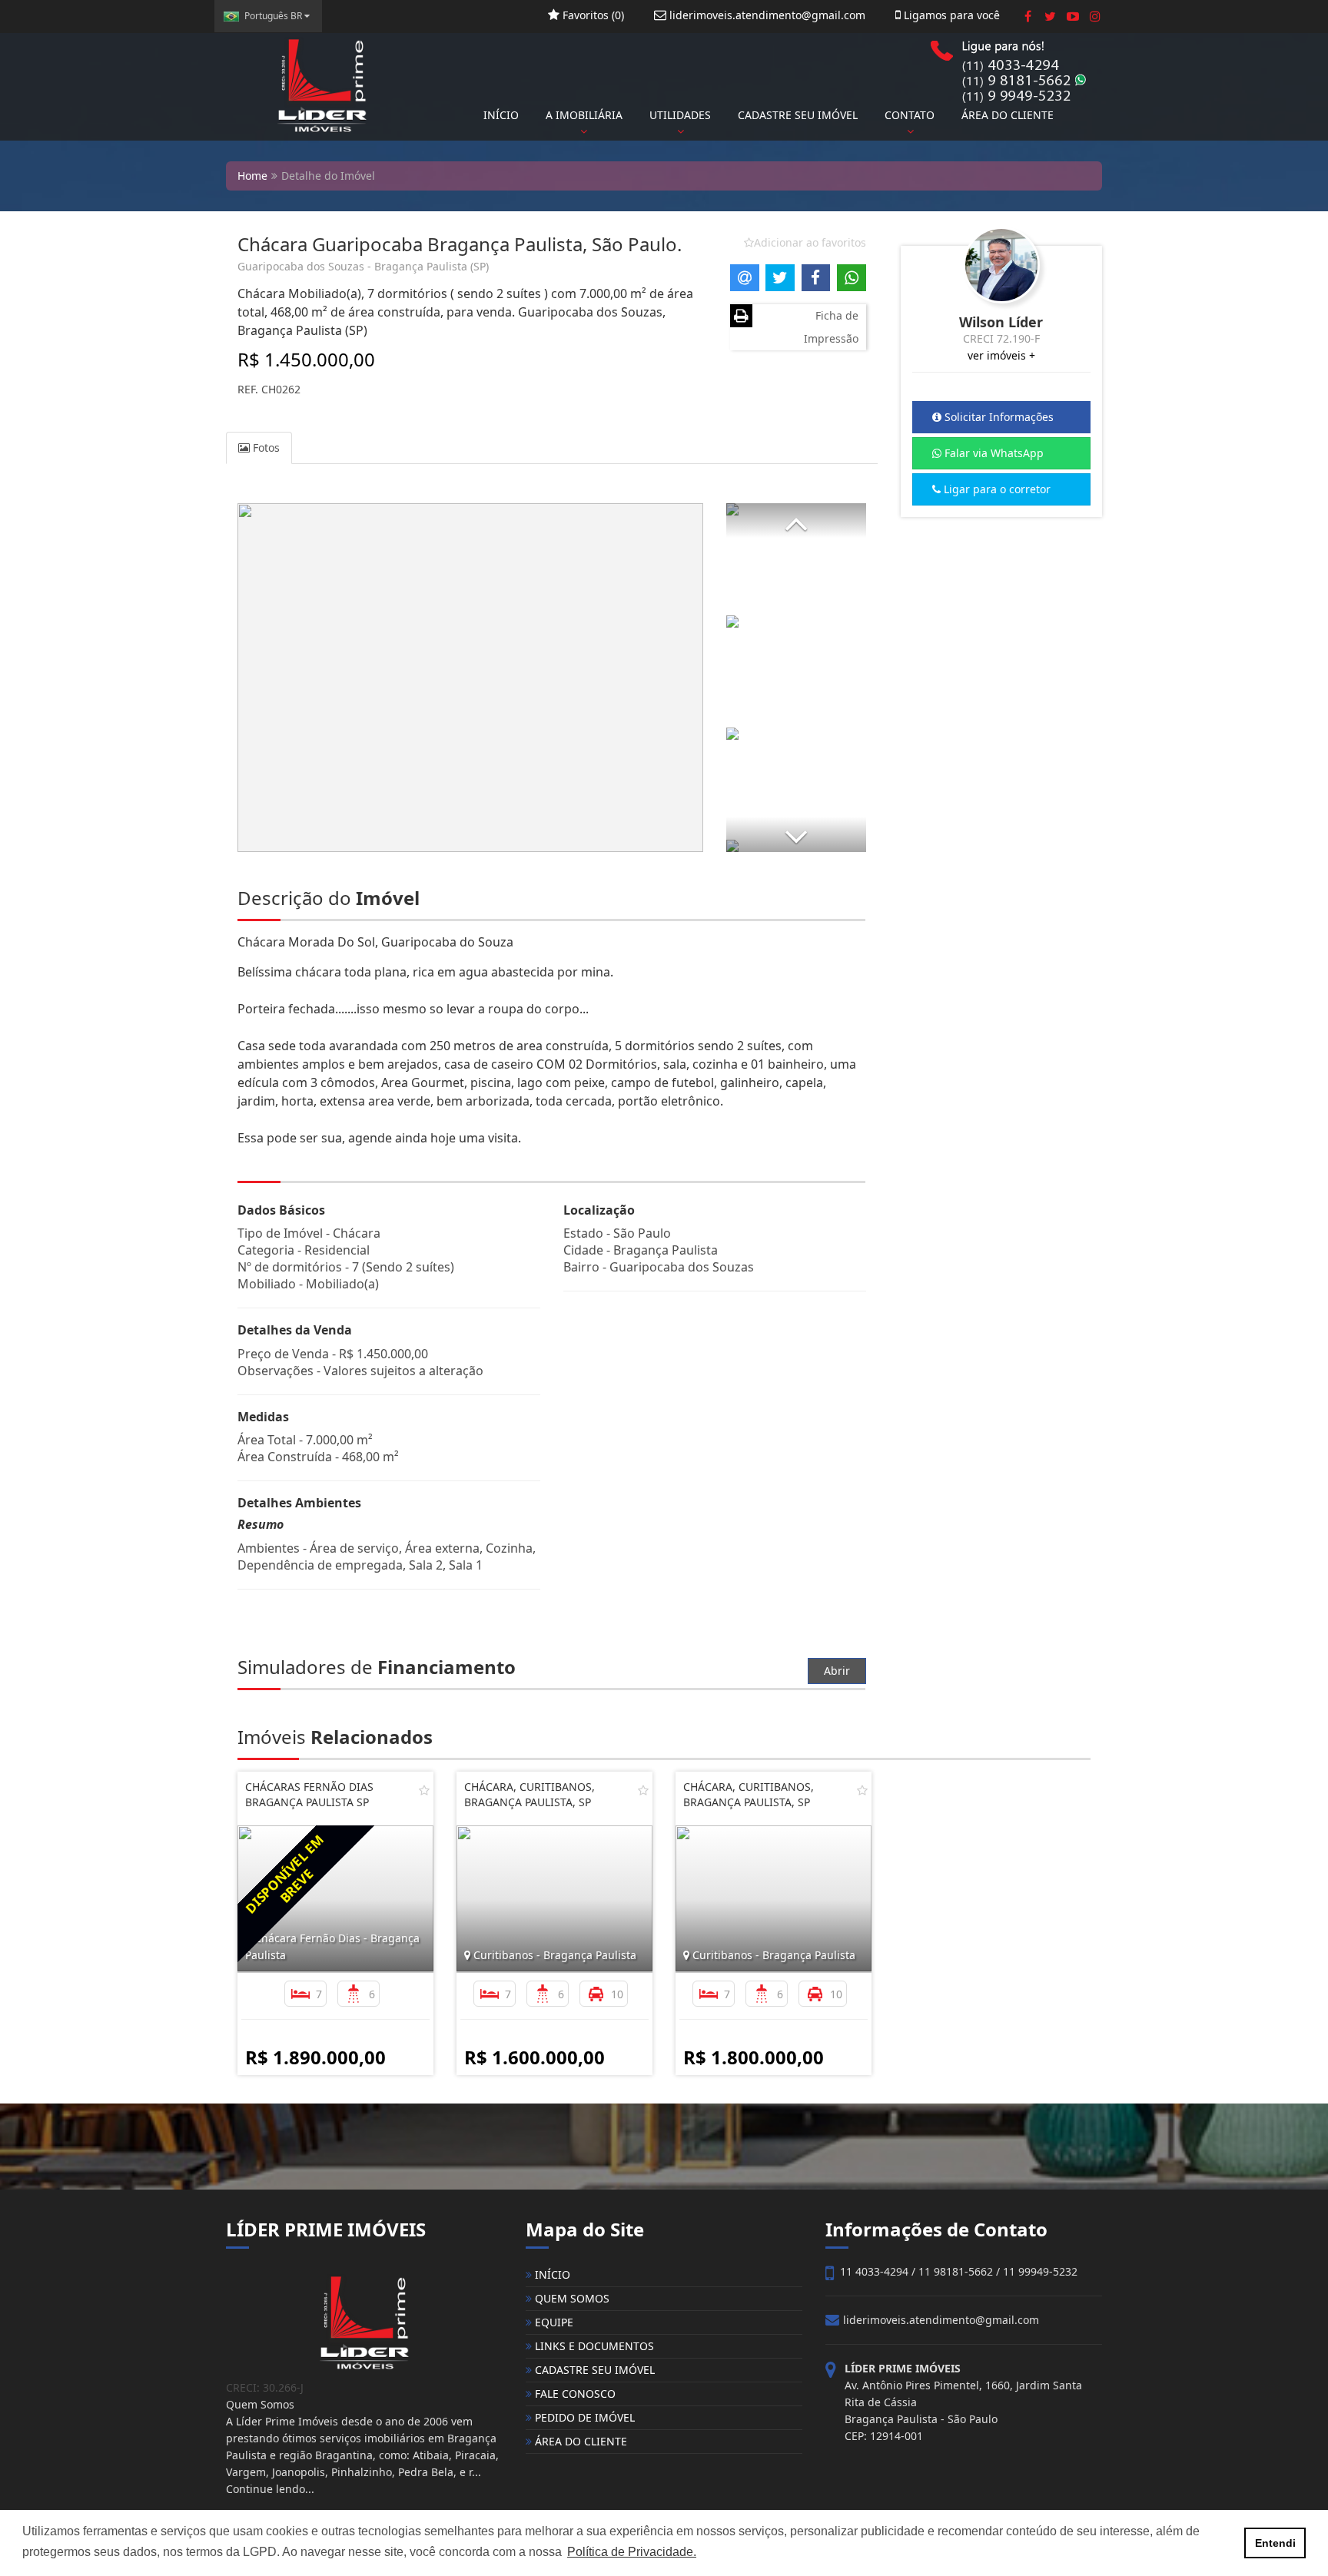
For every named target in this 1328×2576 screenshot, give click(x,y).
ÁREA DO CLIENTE (1008, 115)
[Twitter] (1050, 16)
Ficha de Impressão (831, 327)
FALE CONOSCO (574, 2394)
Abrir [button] (837, 1671)
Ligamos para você (950, 15)
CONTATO (910, 115)
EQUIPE (553, 2322)
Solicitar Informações (998, 417)
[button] (796, 521)
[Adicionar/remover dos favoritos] (424, 1790)
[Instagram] (1095, 16)
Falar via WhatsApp (993, 453)
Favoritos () (592, 15)
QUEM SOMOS (571, 2298)
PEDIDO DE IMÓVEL (583, 2417)
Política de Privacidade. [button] (632, 2552)
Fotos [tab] (265, 448)
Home (252, 176)
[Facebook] (1028, 16)
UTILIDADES (680, 115)
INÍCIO (501, 115)
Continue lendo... (270, 2489)
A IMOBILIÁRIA (584, 115)
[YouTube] (1072, 16)
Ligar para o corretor (996, 489)
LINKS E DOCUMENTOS (593, 2346)
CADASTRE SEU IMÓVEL (798, 115)
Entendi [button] (1275, 2543)
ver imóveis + (1001, 355)
